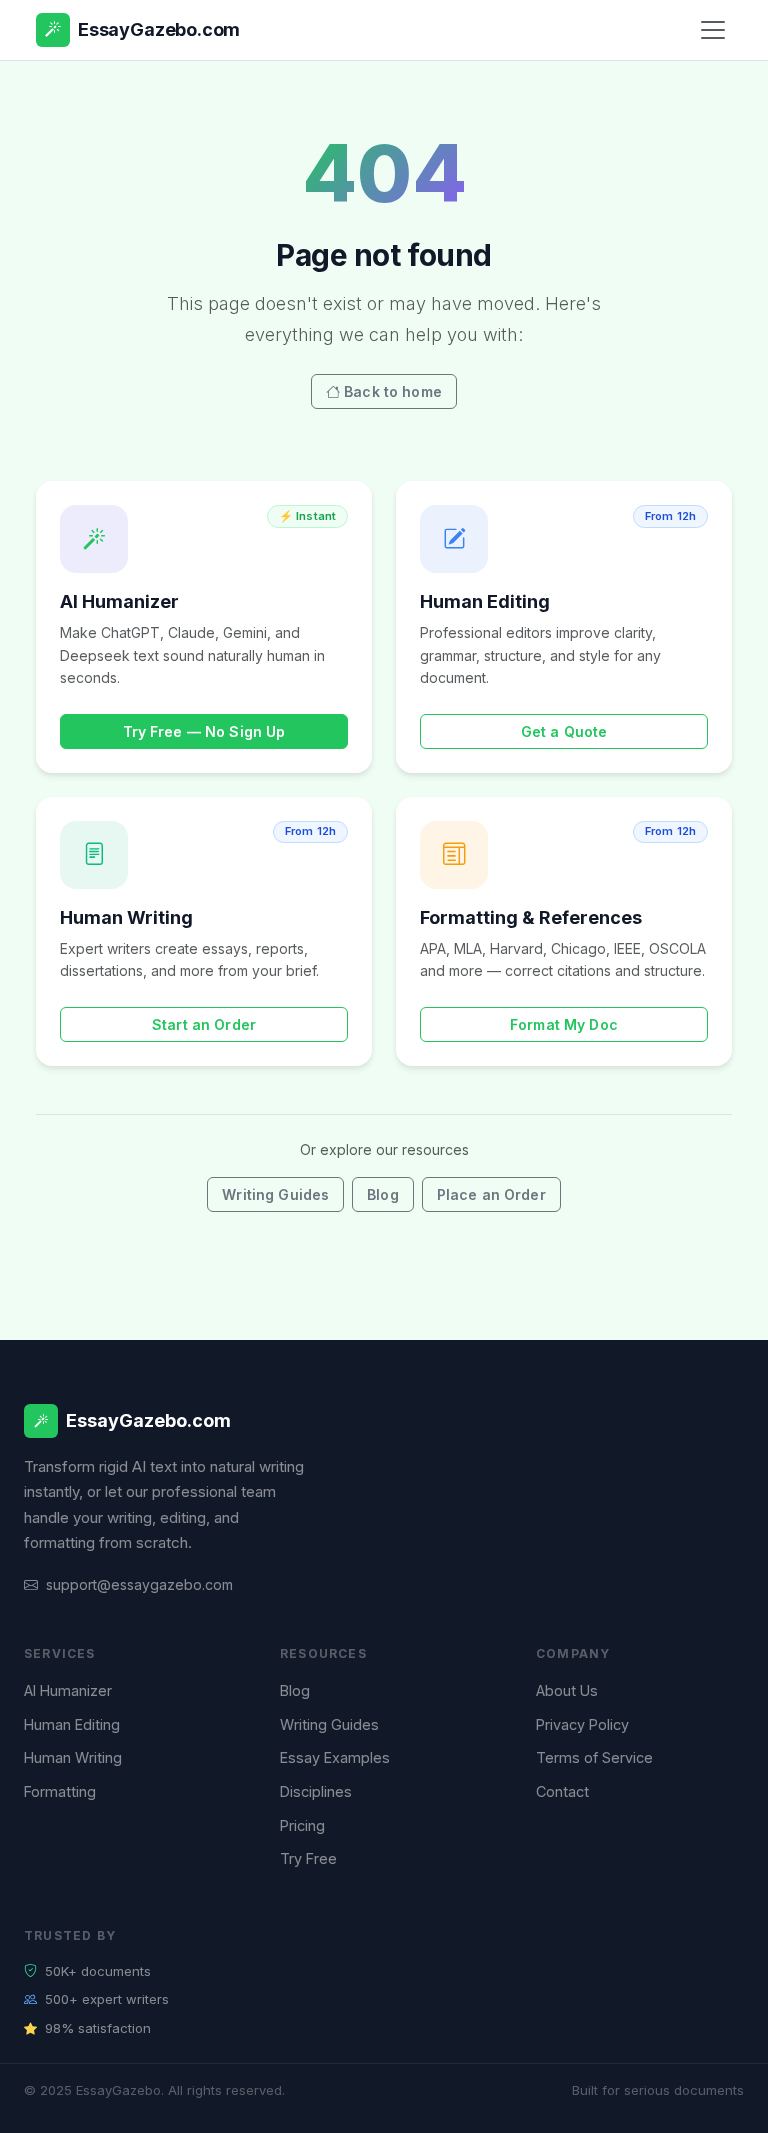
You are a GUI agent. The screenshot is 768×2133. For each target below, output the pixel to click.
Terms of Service (594, 1757)
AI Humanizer (68, 1690)
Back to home (393, 391)
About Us (567, 1690)
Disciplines (316, 1791)
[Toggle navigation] (713, 30)
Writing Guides (275, 1194)
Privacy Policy (582, 1724)
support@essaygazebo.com (139, 1584)
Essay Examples (335, 1757)
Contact (562, 1791)
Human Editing (72, 1724)
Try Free (308, 1858)
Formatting (60, 1791)
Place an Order (491, 1194)
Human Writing (73, 1757)
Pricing (302, 1825)
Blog (383, 1194)
